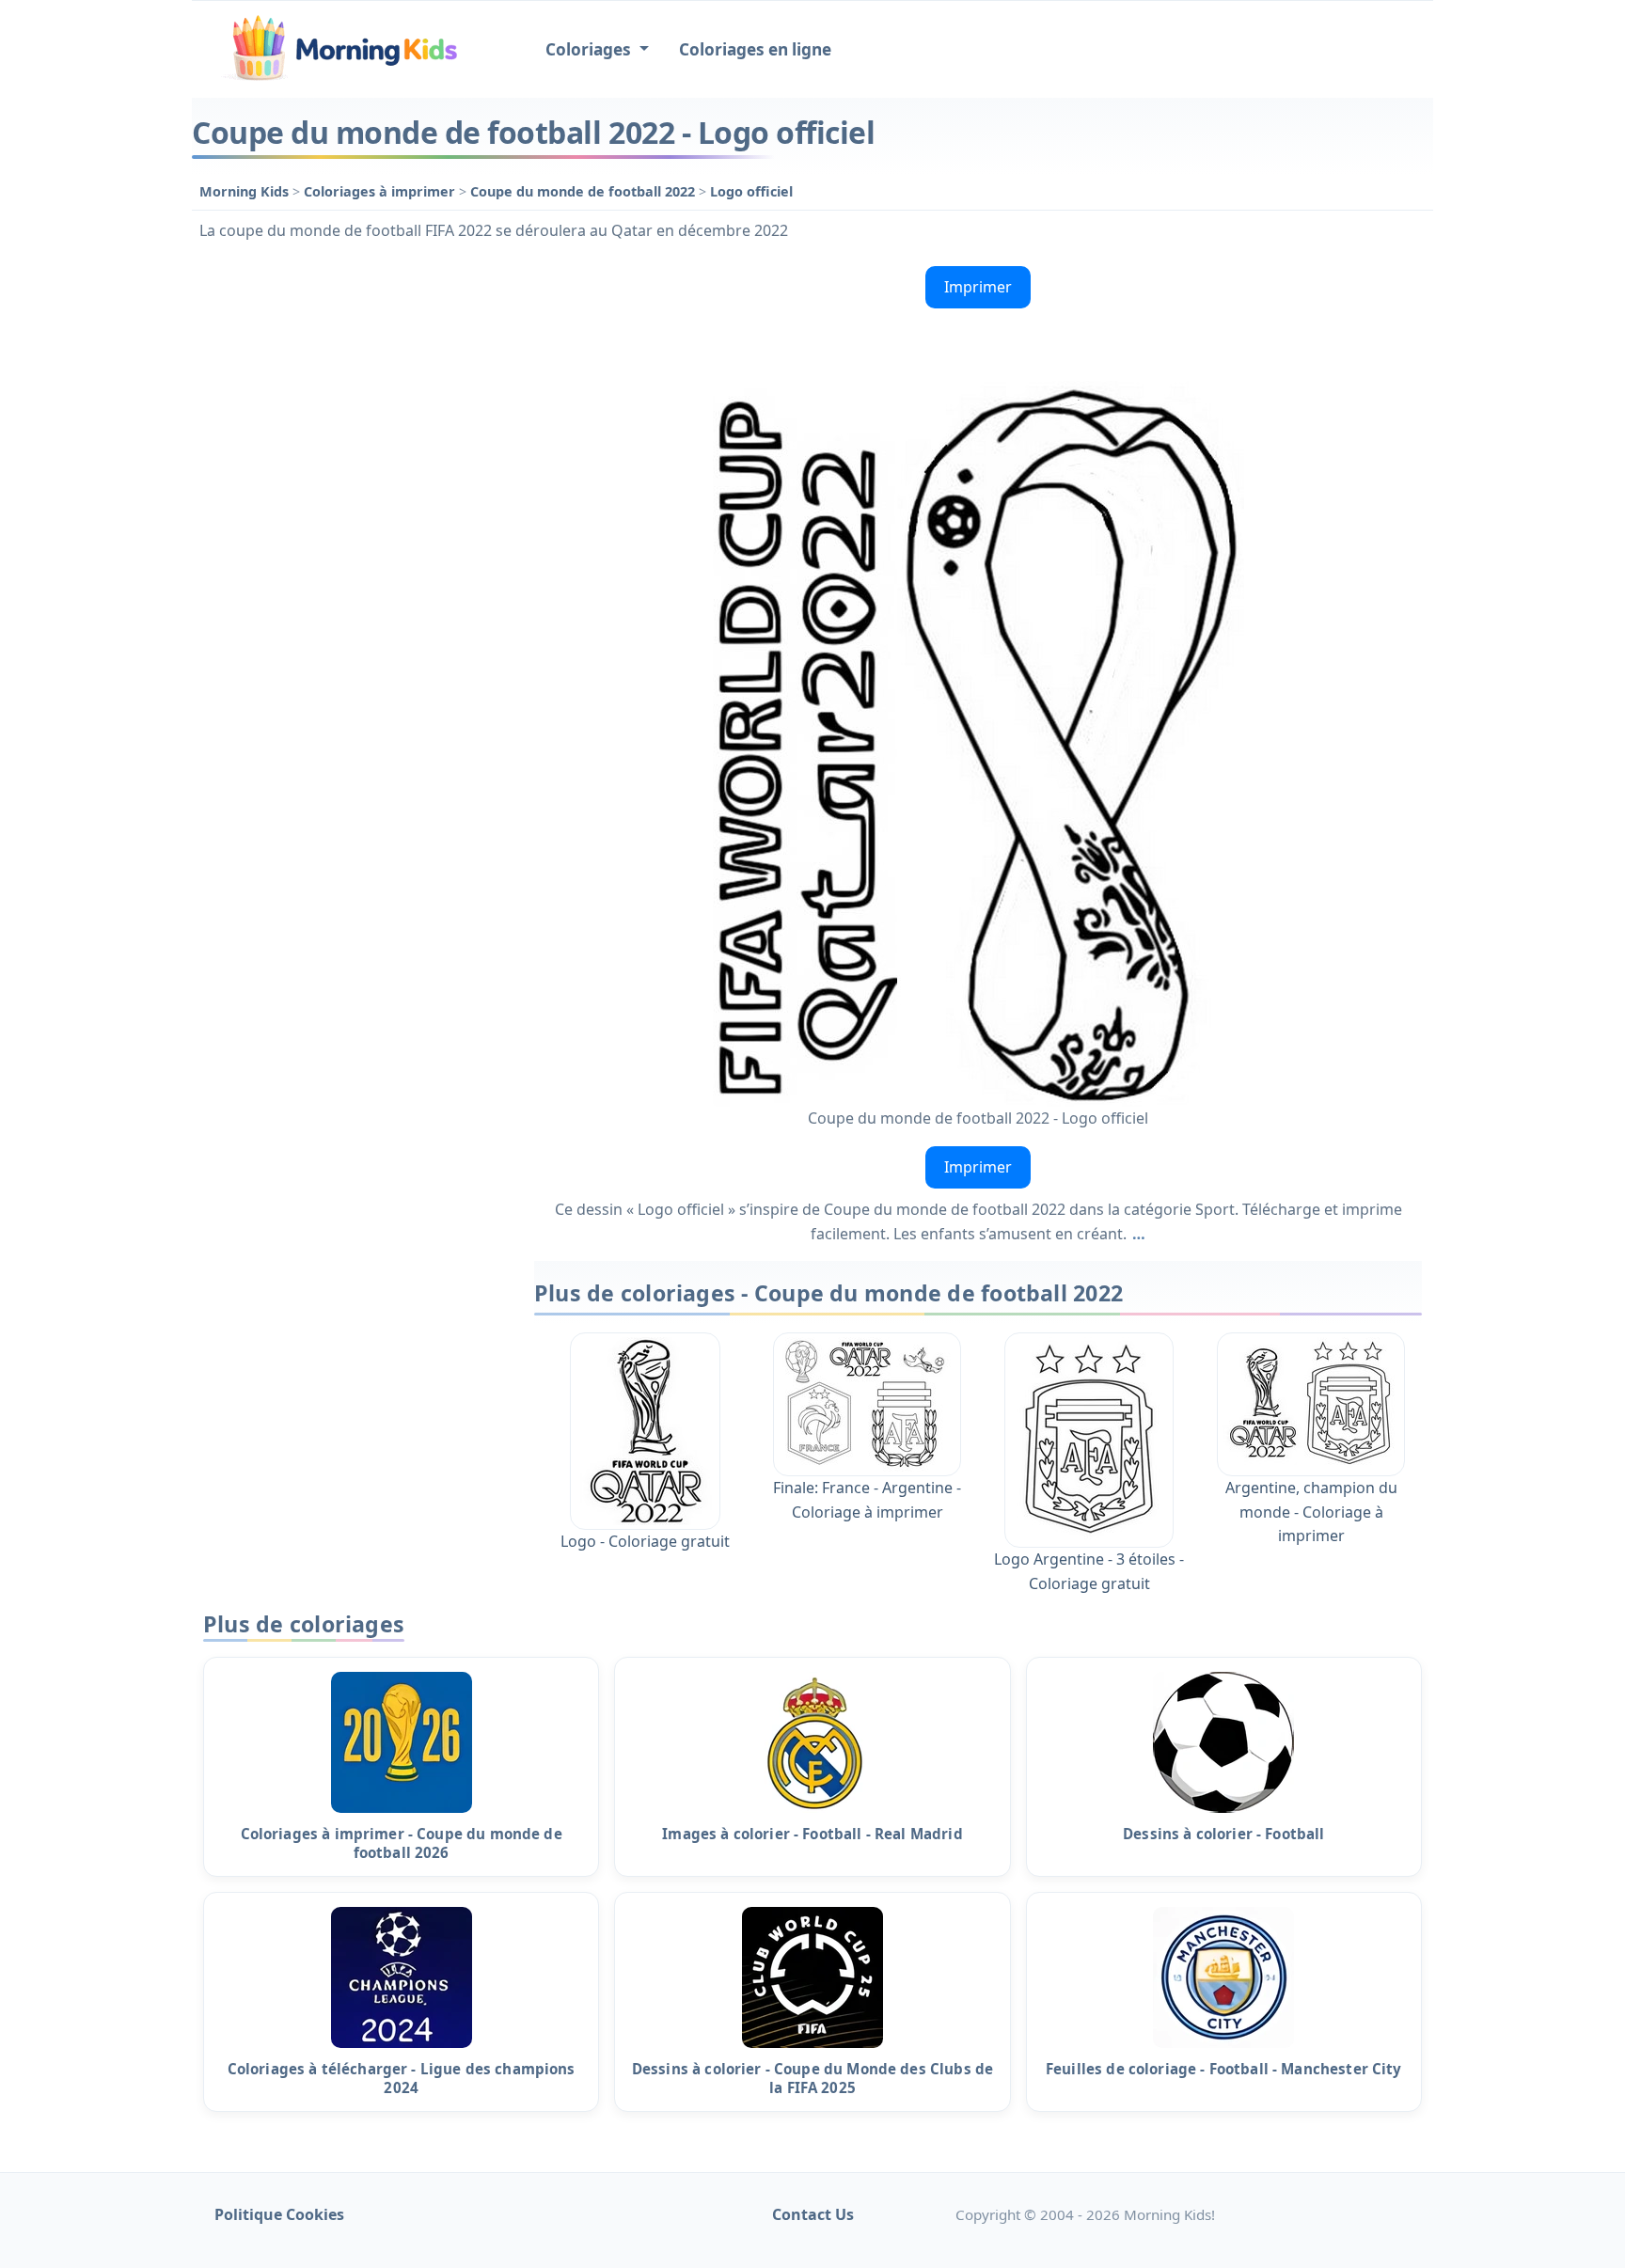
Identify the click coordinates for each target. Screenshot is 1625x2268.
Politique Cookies (279, 2214)
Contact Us (813, 2214)
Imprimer (978, 287)
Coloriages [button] (590, 49)
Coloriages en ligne (755, 49)
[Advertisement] (354, 541)
